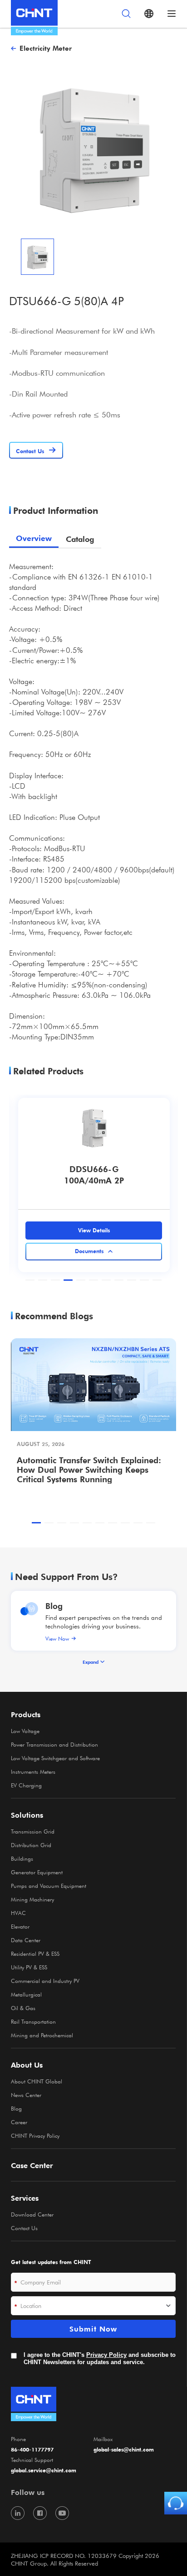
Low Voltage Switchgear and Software (55, 1758)
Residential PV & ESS (35, 1954)
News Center (26, 2095)
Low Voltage (25, 1731)
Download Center (32, 2214)
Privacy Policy (106, 2355)
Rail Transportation (33, 2021)
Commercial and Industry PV (45, 1981)
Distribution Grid (31, 1845)
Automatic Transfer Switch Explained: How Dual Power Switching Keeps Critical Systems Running (89, 1469)
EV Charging (26, 1785)
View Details (94, 1230)
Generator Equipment (37, 1872)
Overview (34, 539)
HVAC (18, 1913)
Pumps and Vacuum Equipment (49, 1886)
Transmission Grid (33, 1831)
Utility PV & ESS (29, 1967)
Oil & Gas (23, 2008)
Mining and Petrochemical (42, 2035)
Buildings (22, 1858)
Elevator (20, 1926)
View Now (57, 1638)
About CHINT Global (37, 2081)
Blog (54, 1606)
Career (19, 2122)
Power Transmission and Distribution (54, 1744)
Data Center (26, 1940)
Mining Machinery (32, 1899)
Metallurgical (26, 1994)
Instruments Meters (33, 1772)
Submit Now (93, 2329)
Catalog (80, 539)
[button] (30, 1280)
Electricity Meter (46, 48)
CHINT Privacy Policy (35, 2135)
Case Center (32, 2165)
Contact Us (24, 2228)
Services (25, 2198)
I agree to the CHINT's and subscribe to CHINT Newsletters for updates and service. (100, 2358)
